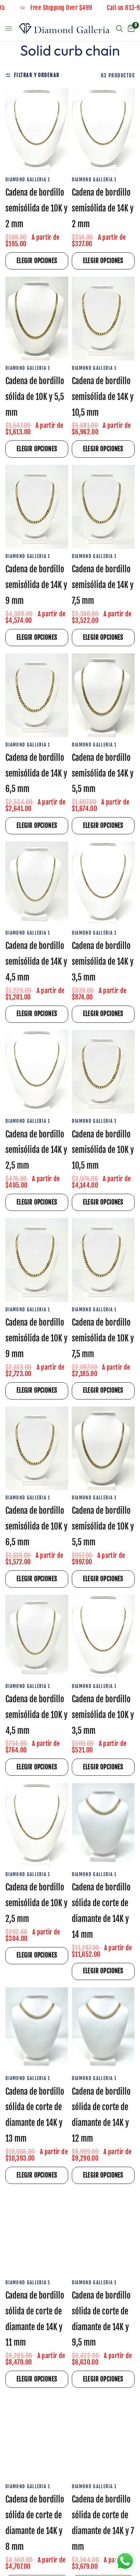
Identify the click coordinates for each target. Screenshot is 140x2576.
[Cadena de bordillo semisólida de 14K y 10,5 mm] (103, 319)
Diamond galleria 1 (28, 180)
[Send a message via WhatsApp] (125, 2561)
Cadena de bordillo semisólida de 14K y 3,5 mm (103, 962)
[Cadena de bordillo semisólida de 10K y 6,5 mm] (37, 1449)
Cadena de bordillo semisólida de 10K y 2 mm (36, 208)
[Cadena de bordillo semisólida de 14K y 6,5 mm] (37, 695)
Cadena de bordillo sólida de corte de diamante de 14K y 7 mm (103, 2523)
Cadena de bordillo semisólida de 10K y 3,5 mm (103, 1715)
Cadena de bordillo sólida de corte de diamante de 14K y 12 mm (101, 2115)
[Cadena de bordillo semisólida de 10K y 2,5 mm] (37, 1825)
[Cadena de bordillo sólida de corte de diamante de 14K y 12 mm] (103, 2029)
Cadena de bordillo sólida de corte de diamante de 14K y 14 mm (101, 1911)
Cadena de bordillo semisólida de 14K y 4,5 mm (36, 962)
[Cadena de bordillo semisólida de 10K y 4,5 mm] (37, 1637)
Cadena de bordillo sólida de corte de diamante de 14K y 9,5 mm (101, 2319)
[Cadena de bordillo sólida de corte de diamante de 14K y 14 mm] (103, 1825)
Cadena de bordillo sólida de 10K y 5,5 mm (35, 397)
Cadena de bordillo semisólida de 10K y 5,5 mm (103, 1526)
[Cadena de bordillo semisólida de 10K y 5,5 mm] (103, 1449)
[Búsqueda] (119, 29)
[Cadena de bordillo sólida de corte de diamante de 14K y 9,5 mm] (103, 2233)
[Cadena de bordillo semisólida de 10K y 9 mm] (37, 1260)
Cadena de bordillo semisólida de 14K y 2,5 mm (36, 1150)
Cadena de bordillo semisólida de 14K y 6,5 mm (36, 774)
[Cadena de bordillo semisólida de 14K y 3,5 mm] (103, 883)
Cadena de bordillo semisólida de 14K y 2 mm (103, 208)
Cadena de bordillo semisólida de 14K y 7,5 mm (103, 585)
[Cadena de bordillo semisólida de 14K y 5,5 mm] (103, 695)
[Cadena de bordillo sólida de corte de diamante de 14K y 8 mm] (37, 2437)
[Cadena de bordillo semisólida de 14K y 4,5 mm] (37, 883)
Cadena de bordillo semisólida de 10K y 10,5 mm (103, 1150)
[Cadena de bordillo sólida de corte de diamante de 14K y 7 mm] (103, 2437)
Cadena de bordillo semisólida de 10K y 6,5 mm (36, 1526)
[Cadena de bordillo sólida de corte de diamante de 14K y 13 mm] (37, 2029)
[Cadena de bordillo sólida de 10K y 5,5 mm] (37, 319)
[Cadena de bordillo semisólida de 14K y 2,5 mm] (37, 1072)
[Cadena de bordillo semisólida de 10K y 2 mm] (37, 130)
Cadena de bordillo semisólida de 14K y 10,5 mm (103, 397)
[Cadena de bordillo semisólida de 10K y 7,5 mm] (103, 1260)
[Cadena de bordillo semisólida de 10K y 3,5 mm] (103, 1637)
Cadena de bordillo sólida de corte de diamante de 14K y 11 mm (35, 2319)
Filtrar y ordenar (37, 75)
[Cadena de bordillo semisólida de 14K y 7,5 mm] (103, 507)
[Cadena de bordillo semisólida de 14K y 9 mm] (37, 507)
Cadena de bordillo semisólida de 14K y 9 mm (36, 585)
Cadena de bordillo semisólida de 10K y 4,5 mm (36, 1715)
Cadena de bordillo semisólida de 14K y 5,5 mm (103, 774)
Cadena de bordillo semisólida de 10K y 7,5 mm (103, 1338)
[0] (130, 29)
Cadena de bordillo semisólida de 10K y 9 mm (36, 1338)
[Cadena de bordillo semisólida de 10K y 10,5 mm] (103, 1072)
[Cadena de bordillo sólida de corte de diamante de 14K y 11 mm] (37, 2233)
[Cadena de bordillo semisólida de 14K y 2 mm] (103, 130)
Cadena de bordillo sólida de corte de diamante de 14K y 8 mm (35, 2523)
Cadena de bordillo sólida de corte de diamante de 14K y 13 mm (35, 2115)
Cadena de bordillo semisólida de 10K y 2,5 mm (36, 1903)
